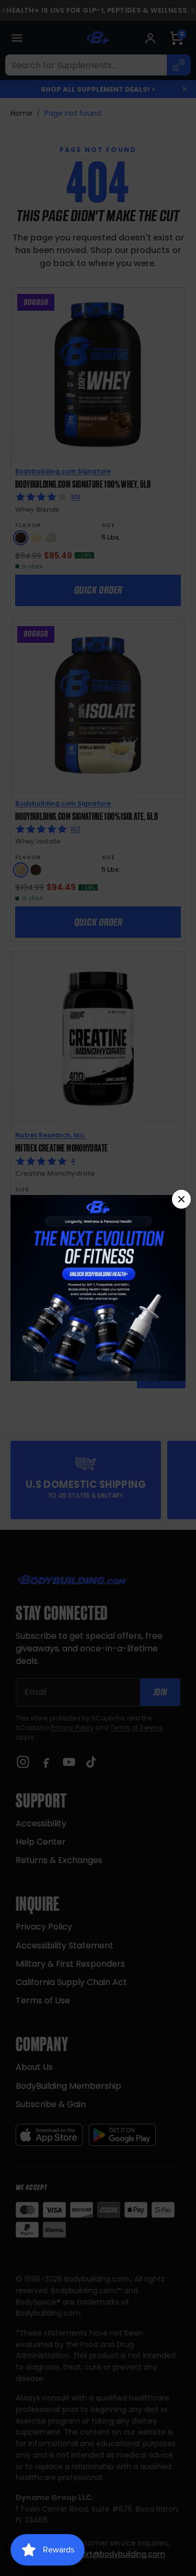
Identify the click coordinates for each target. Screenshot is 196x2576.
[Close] (181, 1199)
